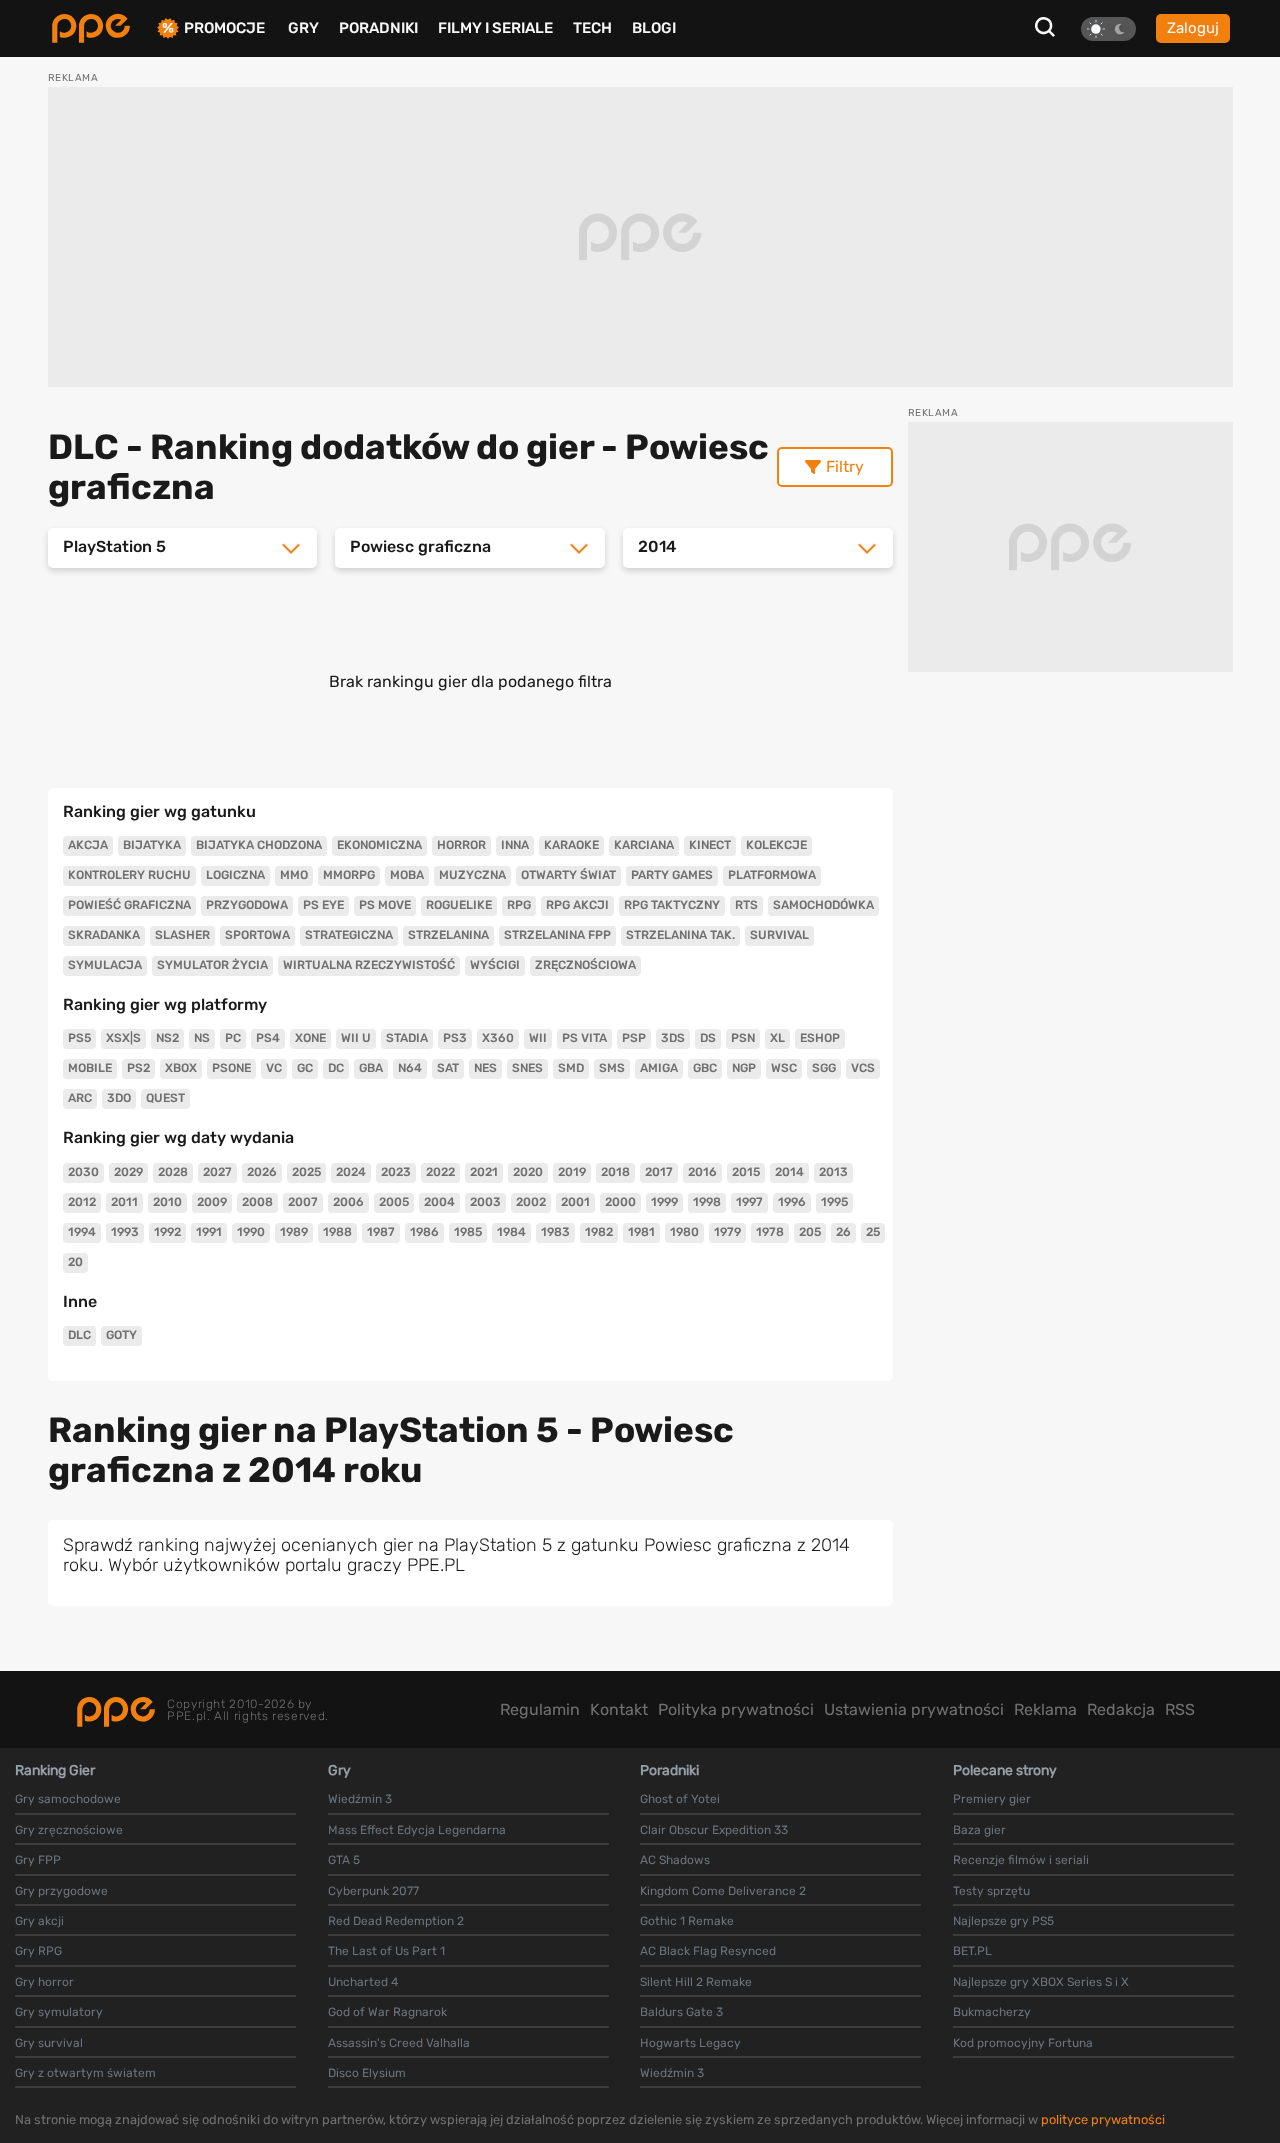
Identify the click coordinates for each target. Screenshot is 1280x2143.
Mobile (90, 1068)
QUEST (165, 1098)
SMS (612, 1068)
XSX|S (123, 1038)
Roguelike (459, 905)
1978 (770, 1232)
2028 (173, 1172)
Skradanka (104, 935)
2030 (83, 1172)
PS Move (385, 905)
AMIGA (659, 1068)
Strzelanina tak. (680, 935)
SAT (448, 1068)
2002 (531, 1202)
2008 (257, 1202)
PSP (634, 1038)
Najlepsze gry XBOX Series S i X (1041, 1982)
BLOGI (654, 28)
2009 (212, 1202)
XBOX (181, 1068)
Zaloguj (1193, 28)
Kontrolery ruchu (129, 875)
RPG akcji (577, 905)
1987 (381, 1232)
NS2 (167, 1038)
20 (75, 1262)
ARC (80, 1098)
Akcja (88, 845)
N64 (410, 1068)
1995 (834, 1202)
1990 (251, 1232)
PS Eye (323, 905)
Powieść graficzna (129, 905)
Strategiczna (349, 935)
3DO (119, 1098)
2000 (620, 1202)
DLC (79, 1335)
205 (810, 1232)
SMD (571, 1068)
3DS (673, 1038)
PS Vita (584, 1038)
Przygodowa (247, 905)
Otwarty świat (568, 875)
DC (336, 1068)
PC (233, 1038)
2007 (303, 1202)
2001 (575, 1202)
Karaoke (571, 845)
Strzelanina (448, 935)
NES (485, 1068)
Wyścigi (495, 965)
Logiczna (235, 875)
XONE (310, 1038)
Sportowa (257, 935)
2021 (484, 1172)
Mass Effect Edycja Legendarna (417, 1830)
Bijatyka (152, 845)
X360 (498, 1038)
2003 (485, 1202)
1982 (599, 1232)
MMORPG (349, 875)
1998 (707, 1202)
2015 (746, 1172)
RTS (746, 905)
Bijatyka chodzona (259, 845)
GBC (705, 1068)
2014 (789, 1172)
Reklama (1045, 1709)
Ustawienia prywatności (914, 1709)
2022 (440, 1172)
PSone (231, 1068)
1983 (555, 1232)
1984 (511, 1232)
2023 (396, 1172)
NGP (744, 1068)
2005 (394, 1202)
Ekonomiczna (379, 845)
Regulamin (540, 1709)
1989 (294, 1232)
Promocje (224, 28)
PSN (743, 1038)
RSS (1180, 1709)
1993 (125, 1232)
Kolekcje (776, 845)
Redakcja (1121, 1709)
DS (708, 1038)
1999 (664, 1202)
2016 (702, 1172)
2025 (306, 1172)
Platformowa (772, 875)
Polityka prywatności (736, 1709)
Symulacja (105, 965)
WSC (784, 1068)
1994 (82, 1232)
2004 (439, 1202)
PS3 (455, 1038)
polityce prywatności (1103, 2119)
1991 (209, 1232)
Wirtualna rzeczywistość (369, 965)
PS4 (268, 1038)
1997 (749, 1202)
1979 (727, 1232)
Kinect (710, 845)
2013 (833, 1172)
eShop (820, 1038)
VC (274, 1068)
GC (305, 1068)
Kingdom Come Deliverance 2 (723, 1891)
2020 (528, 1172)
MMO (294, 875)
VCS (863, 1068)
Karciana (644, 845)
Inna (515, 845)
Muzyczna (472, 875)
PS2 (138, 1068)
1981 (641, 1232)
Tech (592, 28)
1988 (337, 1232)
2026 (262, 1172)
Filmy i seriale (495, 28)
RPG (519, 905)
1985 (468, 1232)
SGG (824, 1068)
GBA (371, 1068)
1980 (684, 1232)
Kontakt (619, 1709)
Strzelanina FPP (557, 935)
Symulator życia (212, 965)
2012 (82, 1202)
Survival (779, 935)
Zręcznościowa (585, 965)
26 (843, 1232)
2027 (217, 1172)
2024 (351, 1172)
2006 (348, 1202)
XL (777, 1038)
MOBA (407, 875)
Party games (672, 875)
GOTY (121, 1335)
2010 (167, 1202)
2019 (572, 1172)
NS (202, 1038)
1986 (424, 1232)
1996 (792, 1202)
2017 (659, 1172)
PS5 (79, 1038)
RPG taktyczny (672, 905)
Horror (461, 845)
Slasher (182, 935)
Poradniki (378, 28)
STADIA (407, 1038)
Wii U (356, 1038)
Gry (303, 28)
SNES (527, 1068)
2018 (615, 1172)
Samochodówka (823, 905)
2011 (124, 1202)
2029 (128, 1172)
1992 (167, 1232)
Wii (538, 1038)
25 (873, 1232)
